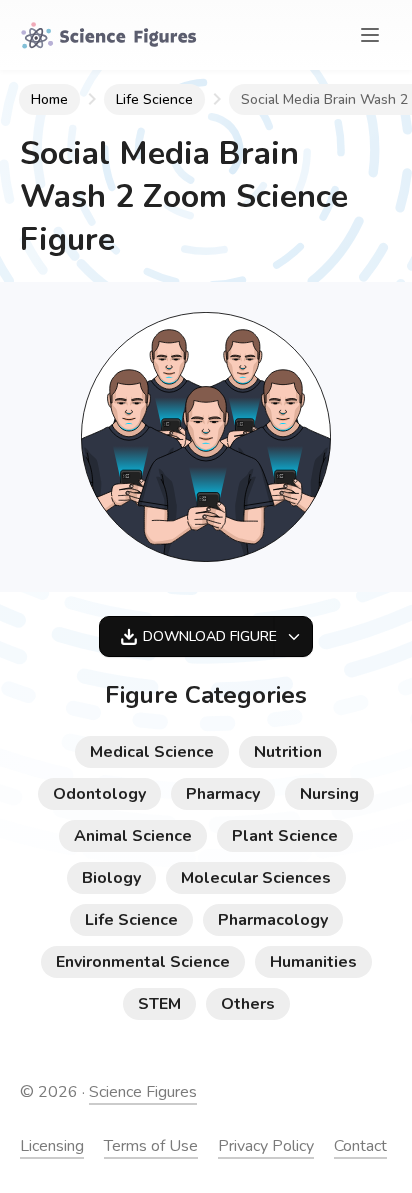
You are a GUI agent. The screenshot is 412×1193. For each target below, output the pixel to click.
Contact (360, 1146)
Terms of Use (151, 1146)
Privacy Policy (266, 1146)
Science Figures (143, 1092)
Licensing (52, 1146)
